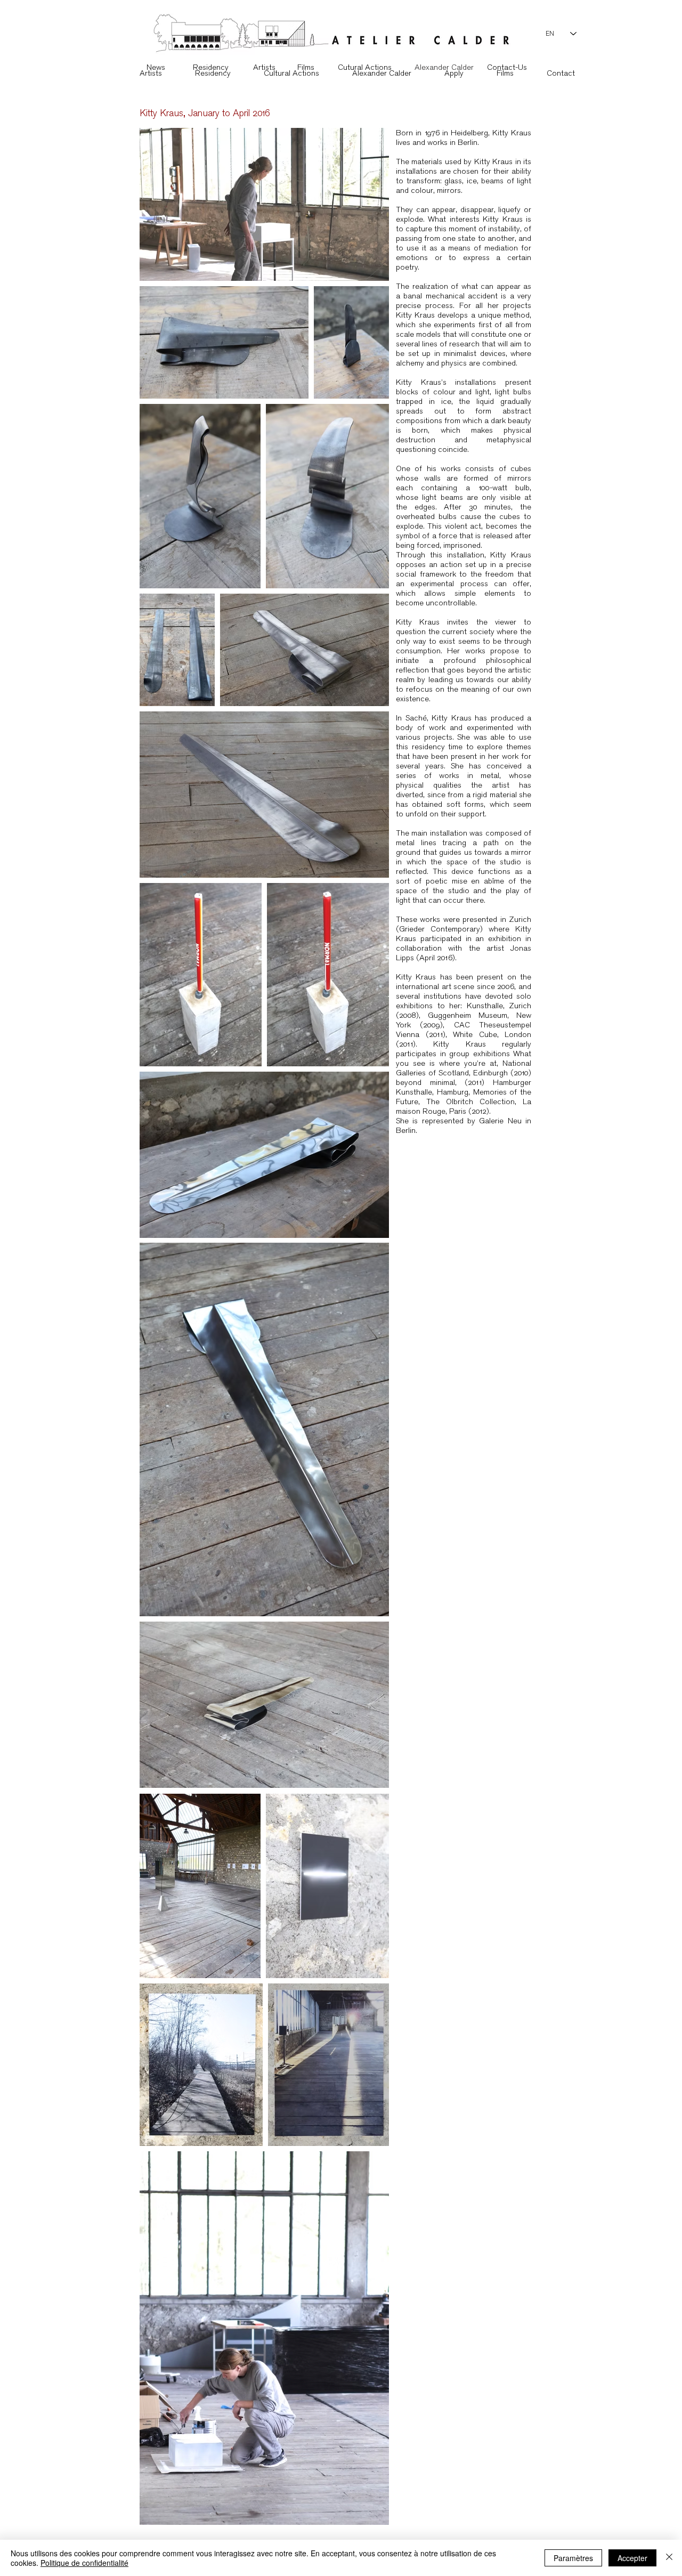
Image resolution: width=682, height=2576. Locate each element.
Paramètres (573, 2558)
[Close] (669, 2558)
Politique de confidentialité (84, 2563)
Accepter (632, 2558)
